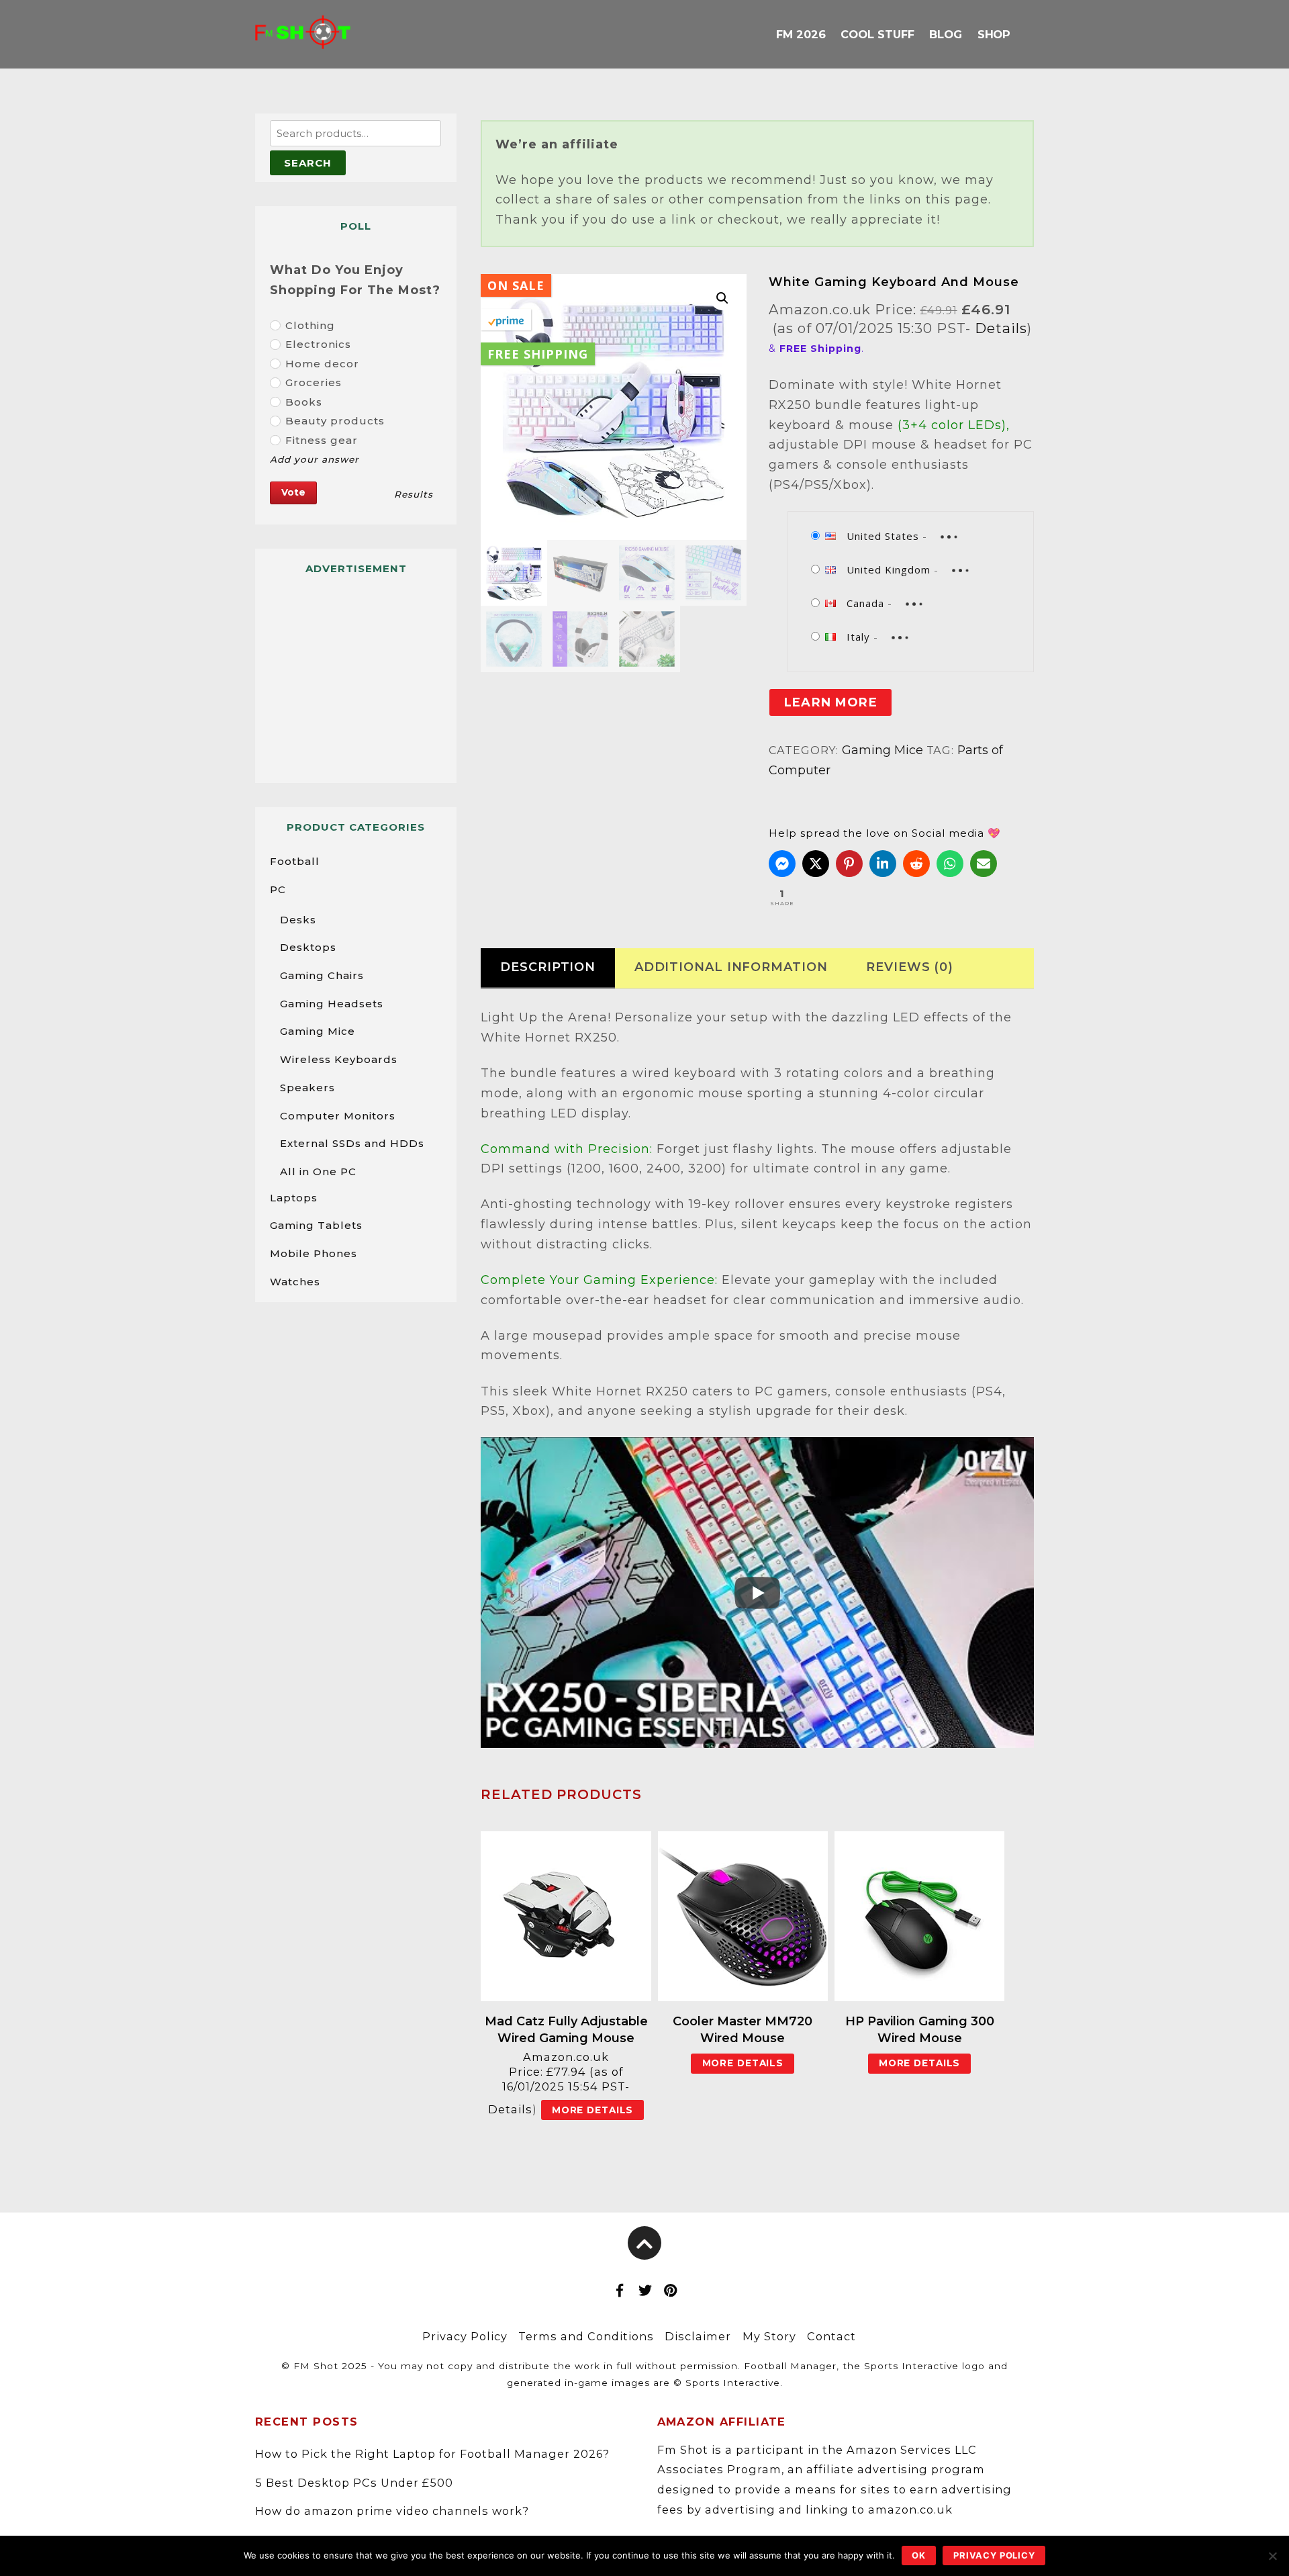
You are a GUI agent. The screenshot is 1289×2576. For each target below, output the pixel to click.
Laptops (294, 1198)
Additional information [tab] (731, 967)
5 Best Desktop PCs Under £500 (354, 2483)
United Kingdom (889, 569)
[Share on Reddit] (916, 864)
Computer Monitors (338, 1116)
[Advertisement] (356, 673)
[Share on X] (816, 864)
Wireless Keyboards (339, 1059)
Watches (295, 1282)
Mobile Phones (314, 1253)
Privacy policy (994, 2555)
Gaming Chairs (322, 975)
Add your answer (315, 459)
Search (308, 163)
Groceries (314, 382)
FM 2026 (801, 34)
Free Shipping (538, 354)
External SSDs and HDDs (352, 1143)
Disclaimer (698, 2336)
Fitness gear (322, 440)
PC (278, 889)
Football (295, 861)
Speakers (307, 1088)
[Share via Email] (984, 864)
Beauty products (335, 421)
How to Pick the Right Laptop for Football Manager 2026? (432, 2454)
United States (883, 536)
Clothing (310, 325)
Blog (946, 34)
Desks (298, 920)
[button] (722, 298)
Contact (831, 2336)
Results (414, 494)
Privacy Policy (465, 2336)
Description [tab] (548, 967)
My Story (769, 2336)
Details (1001, 328)
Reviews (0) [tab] (910, 967)
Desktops (308, 947)
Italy (858, 637)
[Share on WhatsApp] (950, 864)
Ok (919, 2555)
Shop (994, 34)
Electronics (318, 344)
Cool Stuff (877, 34)
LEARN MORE (831, 702)
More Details (593, 2110)
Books (304, 402)
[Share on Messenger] (782, 864)
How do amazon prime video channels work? (392, 2511)
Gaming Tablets (316, 1225)
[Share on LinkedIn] (883, 864)
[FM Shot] (303, 38)
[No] (1272, 2556)
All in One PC (318, 1171)
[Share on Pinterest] (849, 864)
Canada (865, 603)
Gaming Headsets (332, 1004)
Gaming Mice (882, 750)
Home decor (322, 364)
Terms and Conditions (586, 2336)
